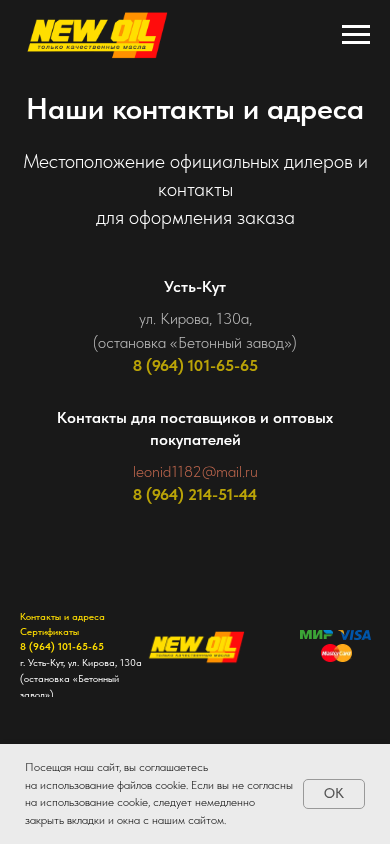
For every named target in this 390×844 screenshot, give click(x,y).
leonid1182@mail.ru (195, 471)
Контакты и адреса (62, 616)
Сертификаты (49, 631)
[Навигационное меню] (356, 35)
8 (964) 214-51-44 (195, 494)
